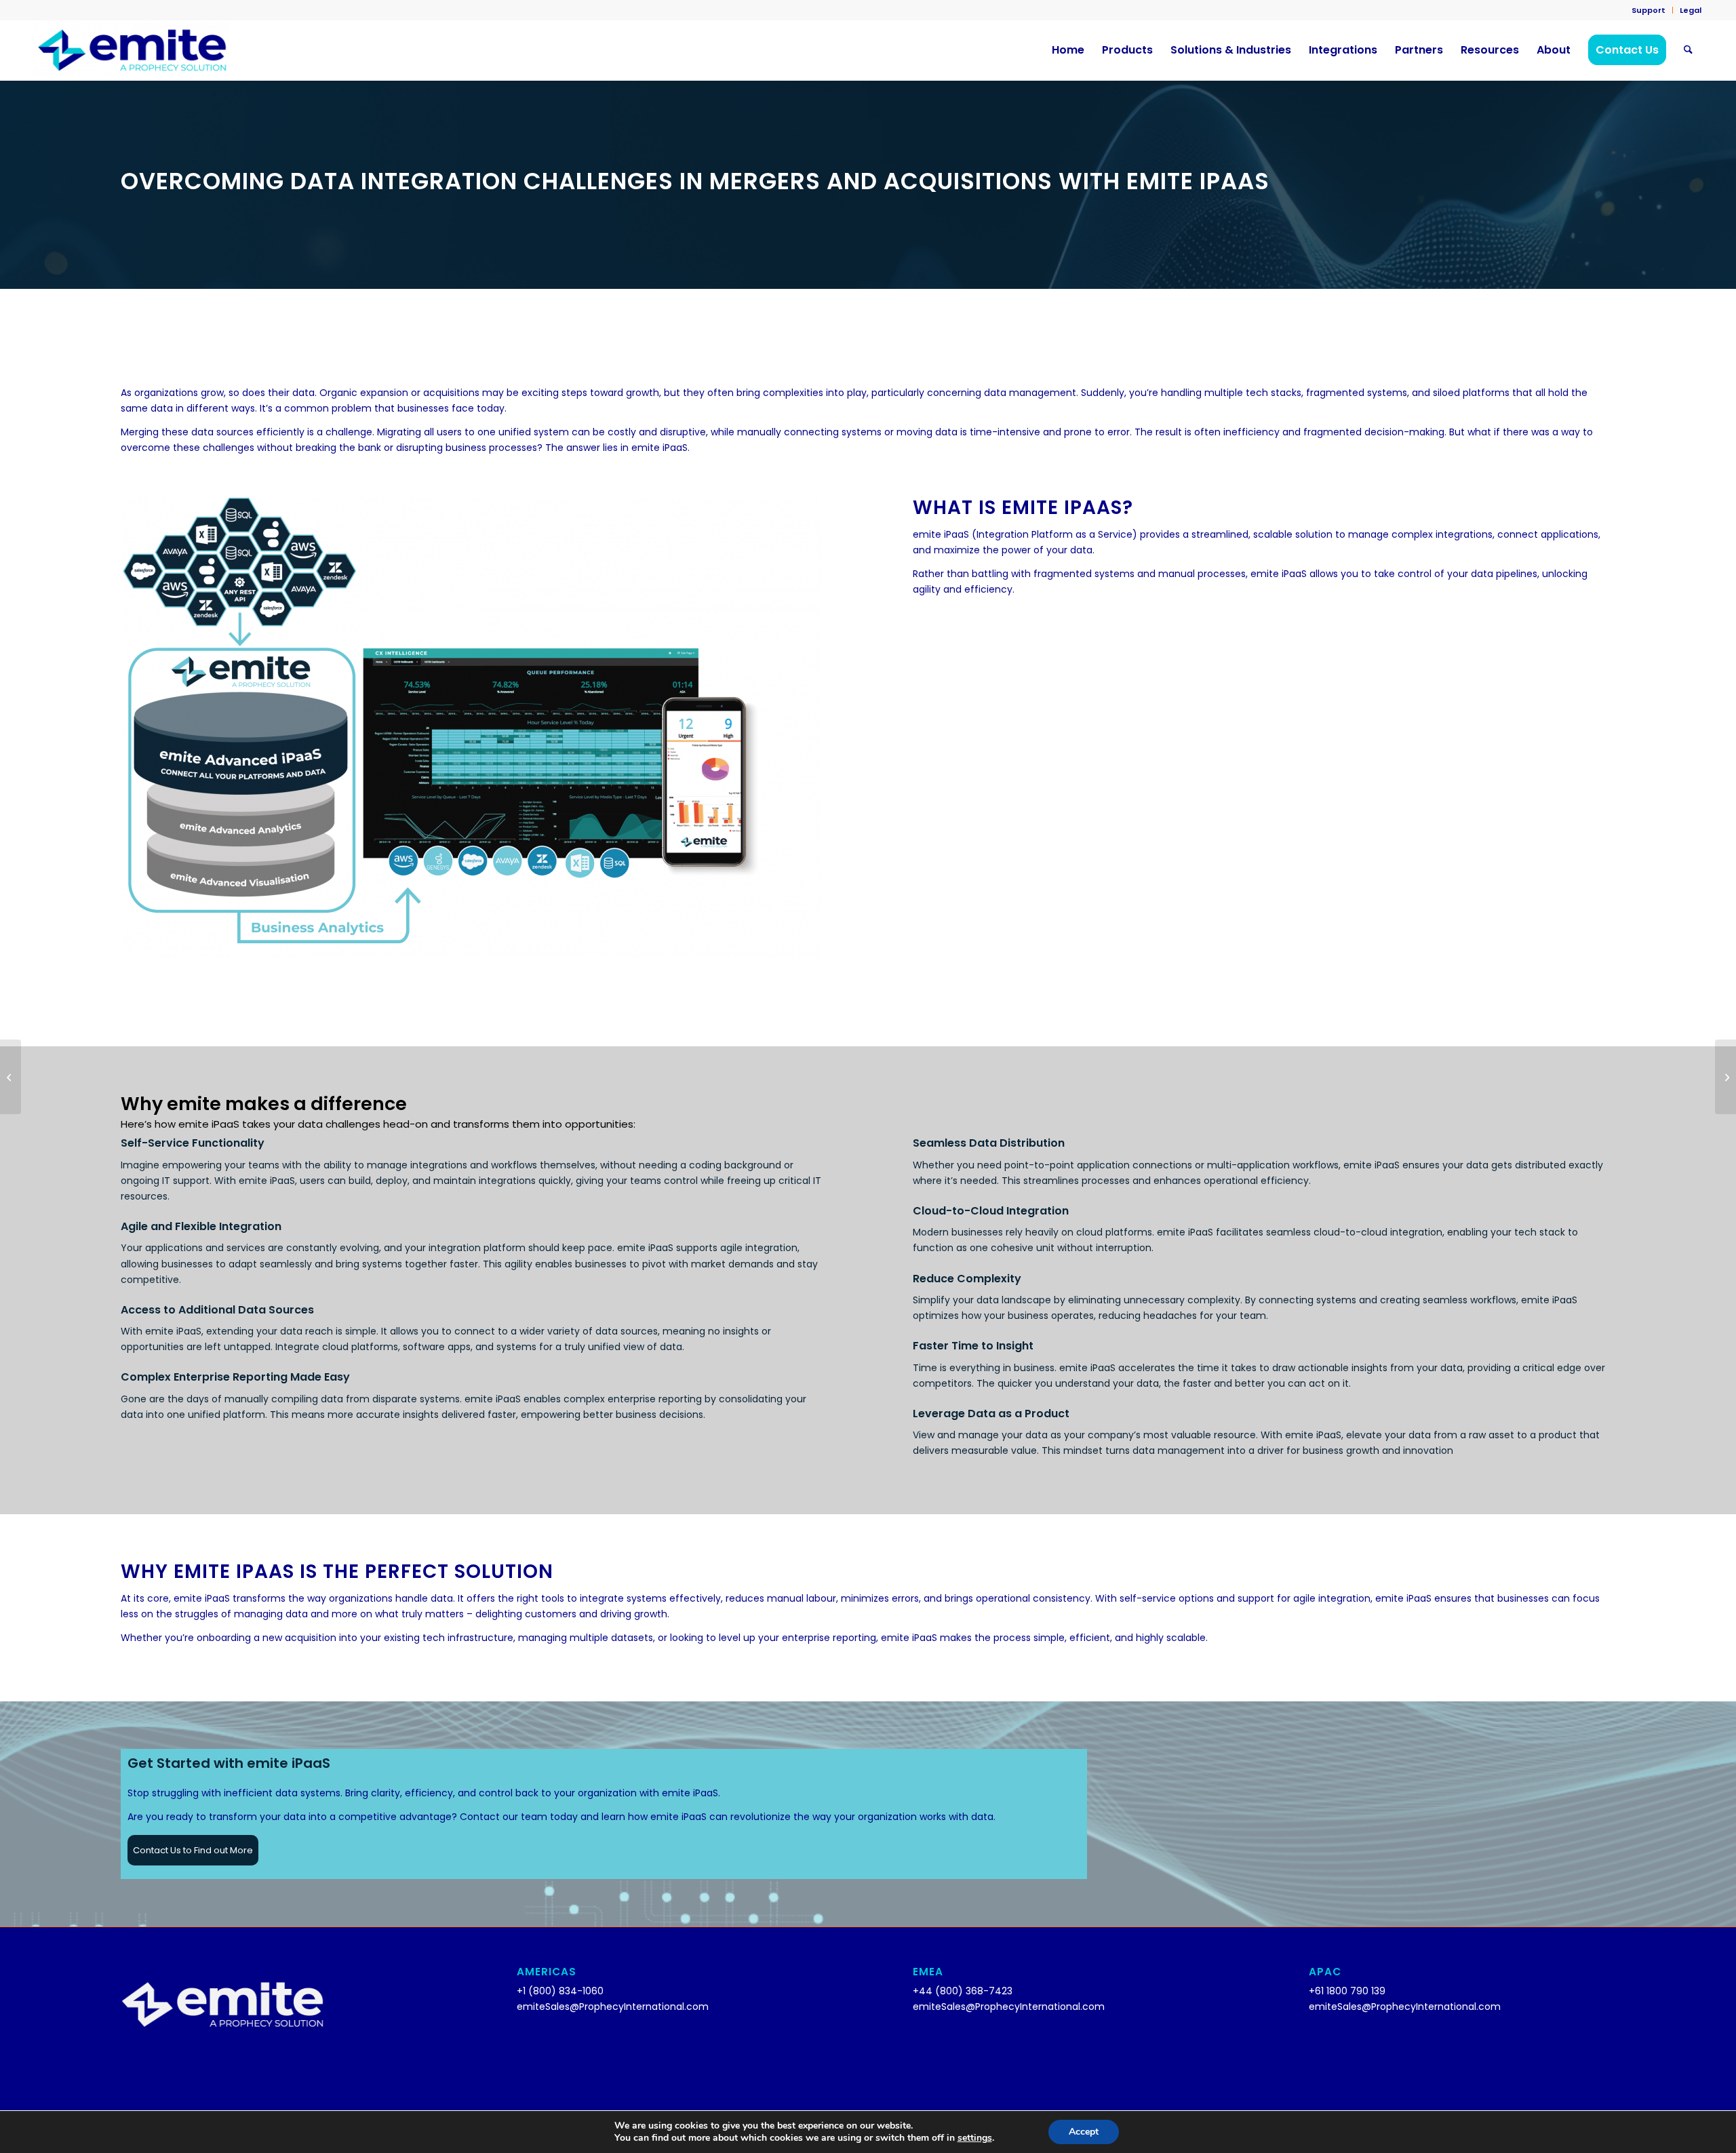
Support (1649, 10)
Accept (1084, 2132)
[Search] (1688, 50)
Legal (1691, 10)
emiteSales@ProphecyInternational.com (613, 2007)
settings (975, 2138)
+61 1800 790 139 (1347, 1991)
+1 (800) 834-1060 (560, 1991)
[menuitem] (1649, 10)
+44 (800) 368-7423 (963, 1991)
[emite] (132, 50)
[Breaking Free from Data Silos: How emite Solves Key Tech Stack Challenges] (1725, 1077)
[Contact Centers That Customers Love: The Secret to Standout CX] (11, 1077)
